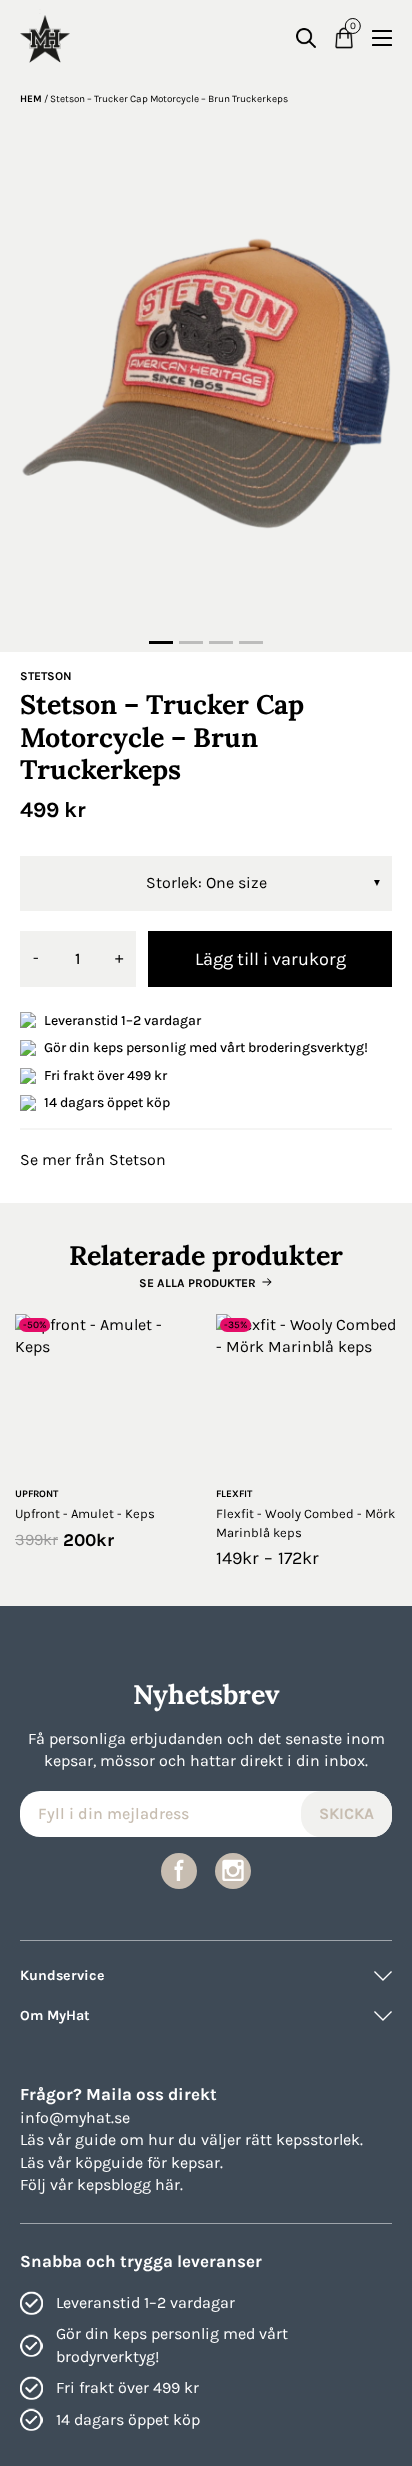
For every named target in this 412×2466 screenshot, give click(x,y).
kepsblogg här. (130, 2184)
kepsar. (197, 2162)
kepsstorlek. (319, 2139)
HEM (31, 99)
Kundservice (62, 1975)
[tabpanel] (206, 381)
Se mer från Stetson (93, 1159)
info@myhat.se (75, 2117)
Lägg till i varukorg (270, 959)
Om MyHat (55, 2015)
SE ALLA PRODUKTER (197, 1283)
